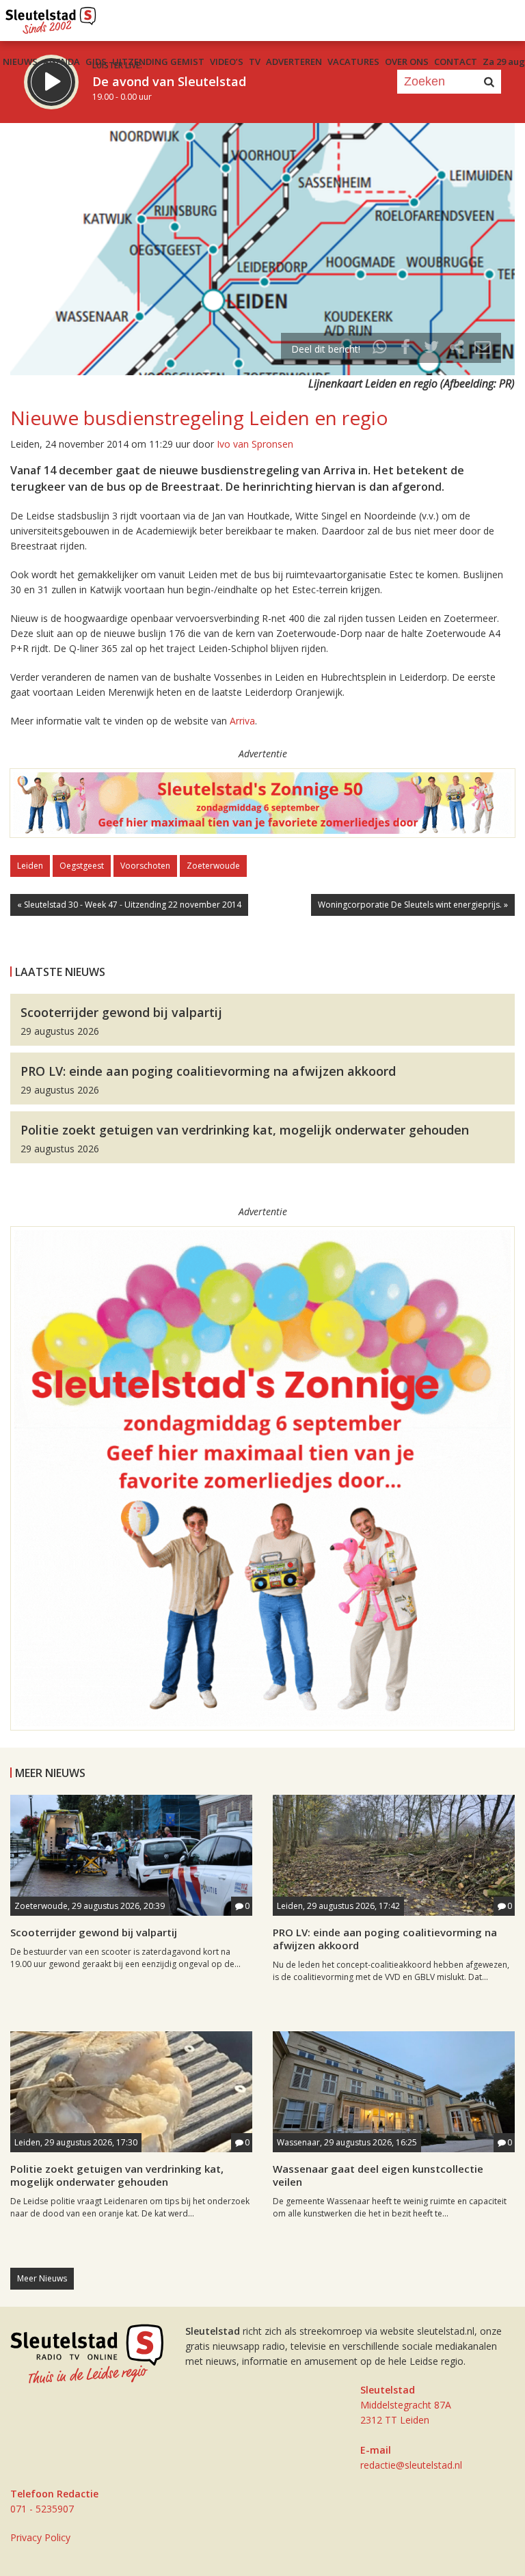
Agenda (62, 62)
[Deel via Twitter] (431, 349)
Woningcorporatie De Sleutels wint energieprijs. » (413, 905)
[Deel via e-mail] (483, 349)
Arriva (242, 721)
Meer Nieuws (42, 2278)
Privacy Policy (40, 2537)
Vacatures (353, 62)
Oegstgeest (82, 866)
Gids (96, 62)
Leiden (30, 866)
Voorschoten (145, 866)
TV (255, 62)
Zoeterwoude (213, 866)
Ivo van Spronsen (255, 444)
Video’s (227, 62)
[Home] (51, 17)
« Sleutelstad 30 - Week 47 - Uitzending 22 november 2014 (129, 905)
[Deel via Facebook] (406, 349)
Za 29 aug (504, 62)
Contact (456, 62)
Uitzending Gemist (158, 62)
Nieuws (20, 62)
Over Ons (407, 62)
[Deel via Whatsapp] (380, 349)
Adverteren (294, 62)
